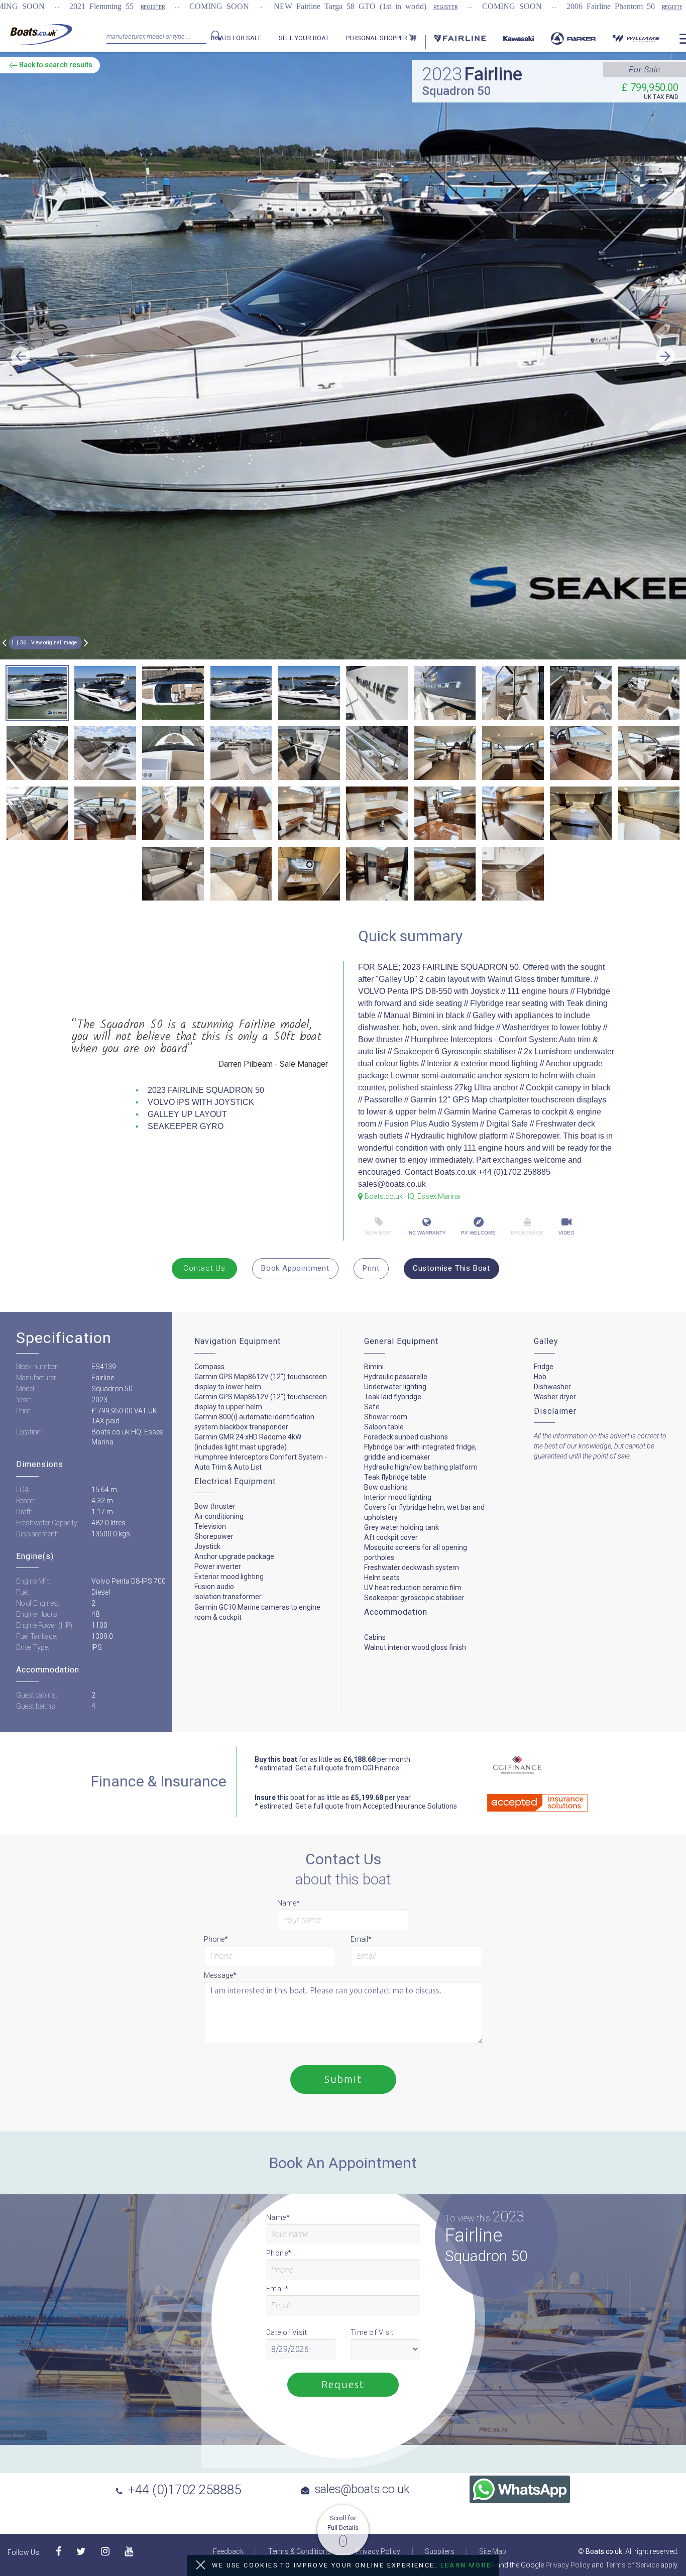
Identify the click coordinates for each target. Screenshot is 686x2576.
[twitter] (81, 2552)
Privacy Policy (378, 2551)
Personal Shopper (377, 38)
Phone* (216, 1939)
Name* (289, 1903)
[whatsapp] (520, 2489)
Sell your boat (304, 38)
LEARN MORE (466, 2565)
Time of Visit (372, 2332)
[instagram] (105, 2552)
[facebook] (59, 2552)
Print (371, 1268)
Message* (220, 1975)
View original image (54, 643)
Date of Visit (287, 2332)
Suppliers (440, 2551)
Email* (361, 1939)
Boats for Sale (236, 38)
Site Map (493, 2551)
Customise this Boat (451, 1268)
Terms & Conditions (300, 2551)
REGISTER (153, 7)
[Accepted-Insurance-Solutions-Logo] (523, 1799)
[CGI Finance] (510, 1766)
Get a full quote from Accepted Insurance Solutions (376, 1806)
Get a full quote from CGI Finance (347, 1768)
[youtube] (129, 2552)
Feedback (228, 2551)
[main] (41, 34)
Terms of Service (632, 2565)
